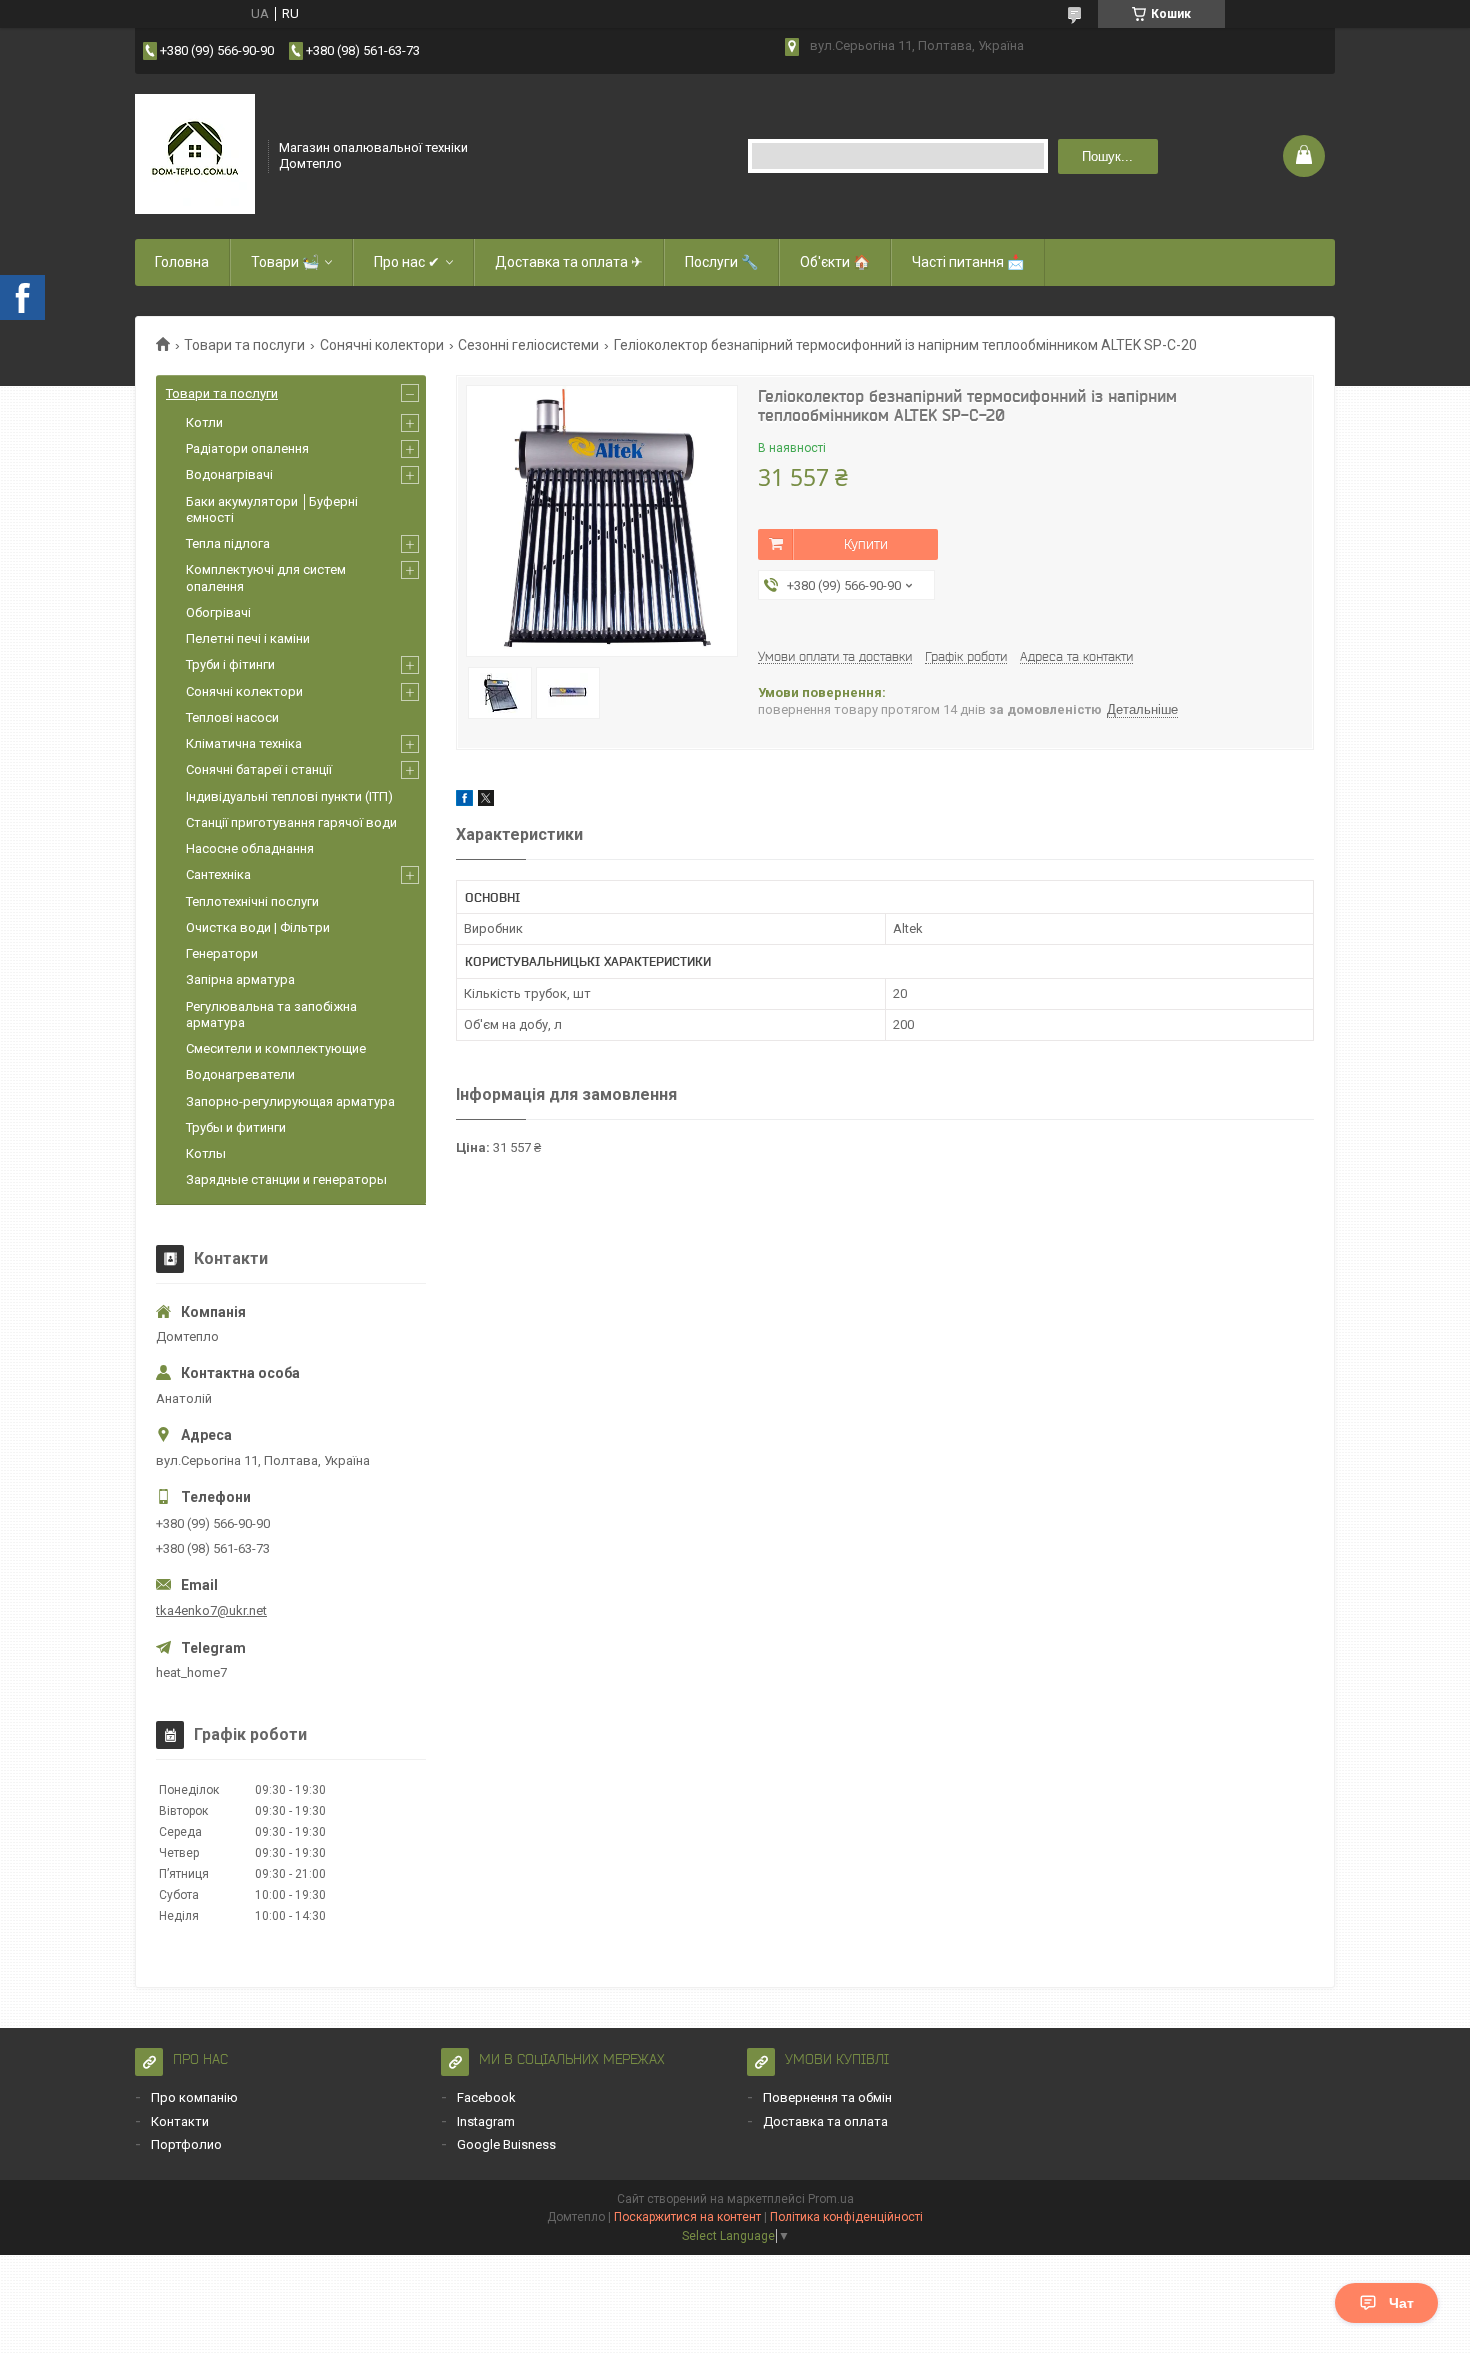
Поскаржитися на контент (687, 2217)
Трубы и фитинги (236, 1127)
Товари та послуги (244, 345)
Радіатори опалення (247, 448)
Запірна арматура (240, 979)
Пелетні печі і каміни (248, 638)
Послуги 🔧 (721, 262)
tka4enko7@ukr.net (211, 1610)
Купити (866, 544)
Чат (1401, 2303)
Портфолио (186, 2144)
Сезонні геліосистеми (528, 345)
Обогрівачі (218, 612)
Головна (182, 262)
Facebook (486, 2097)
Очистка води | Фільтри (258, 927)
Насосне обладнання (250, 848)
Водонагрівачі (229, 474)
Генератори (222, 953)
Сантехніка (218, 874)
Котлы (206, 1153)
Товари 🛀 (285, 262)
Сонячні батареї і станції (259, 769)
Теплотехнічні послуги (252, 901)
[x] (486, 801)
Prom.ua (831, 2199)
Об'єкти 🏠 (835, 262)
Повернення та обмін (827, 2097)
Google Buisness (506, 2144)
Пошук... (1107, 156)
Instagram (486, 2121)
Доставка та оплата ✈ (569, 262)
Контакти (180, 2121)
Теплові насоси (232, 717)
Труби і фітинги (230, 664)
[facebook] (464, 801)
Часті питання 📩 (968, 262)
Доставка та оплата (825, 2121)
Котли (204, 422)
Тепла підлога (228, 543)
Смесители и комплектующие (276, 1048)
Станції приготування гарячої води (291, 822)
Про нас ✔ (407, 262)
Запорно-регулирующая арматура (290, 1101)
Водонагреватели (240, 1074)
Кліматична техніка (244, 743)
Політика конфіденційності (846, 2217)
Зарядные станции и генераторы (286, 1179)
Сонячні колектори (382, 345)
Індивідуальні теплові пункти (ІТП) (289, 796)
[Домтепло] (195, 154)
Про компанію (194, 2097)
